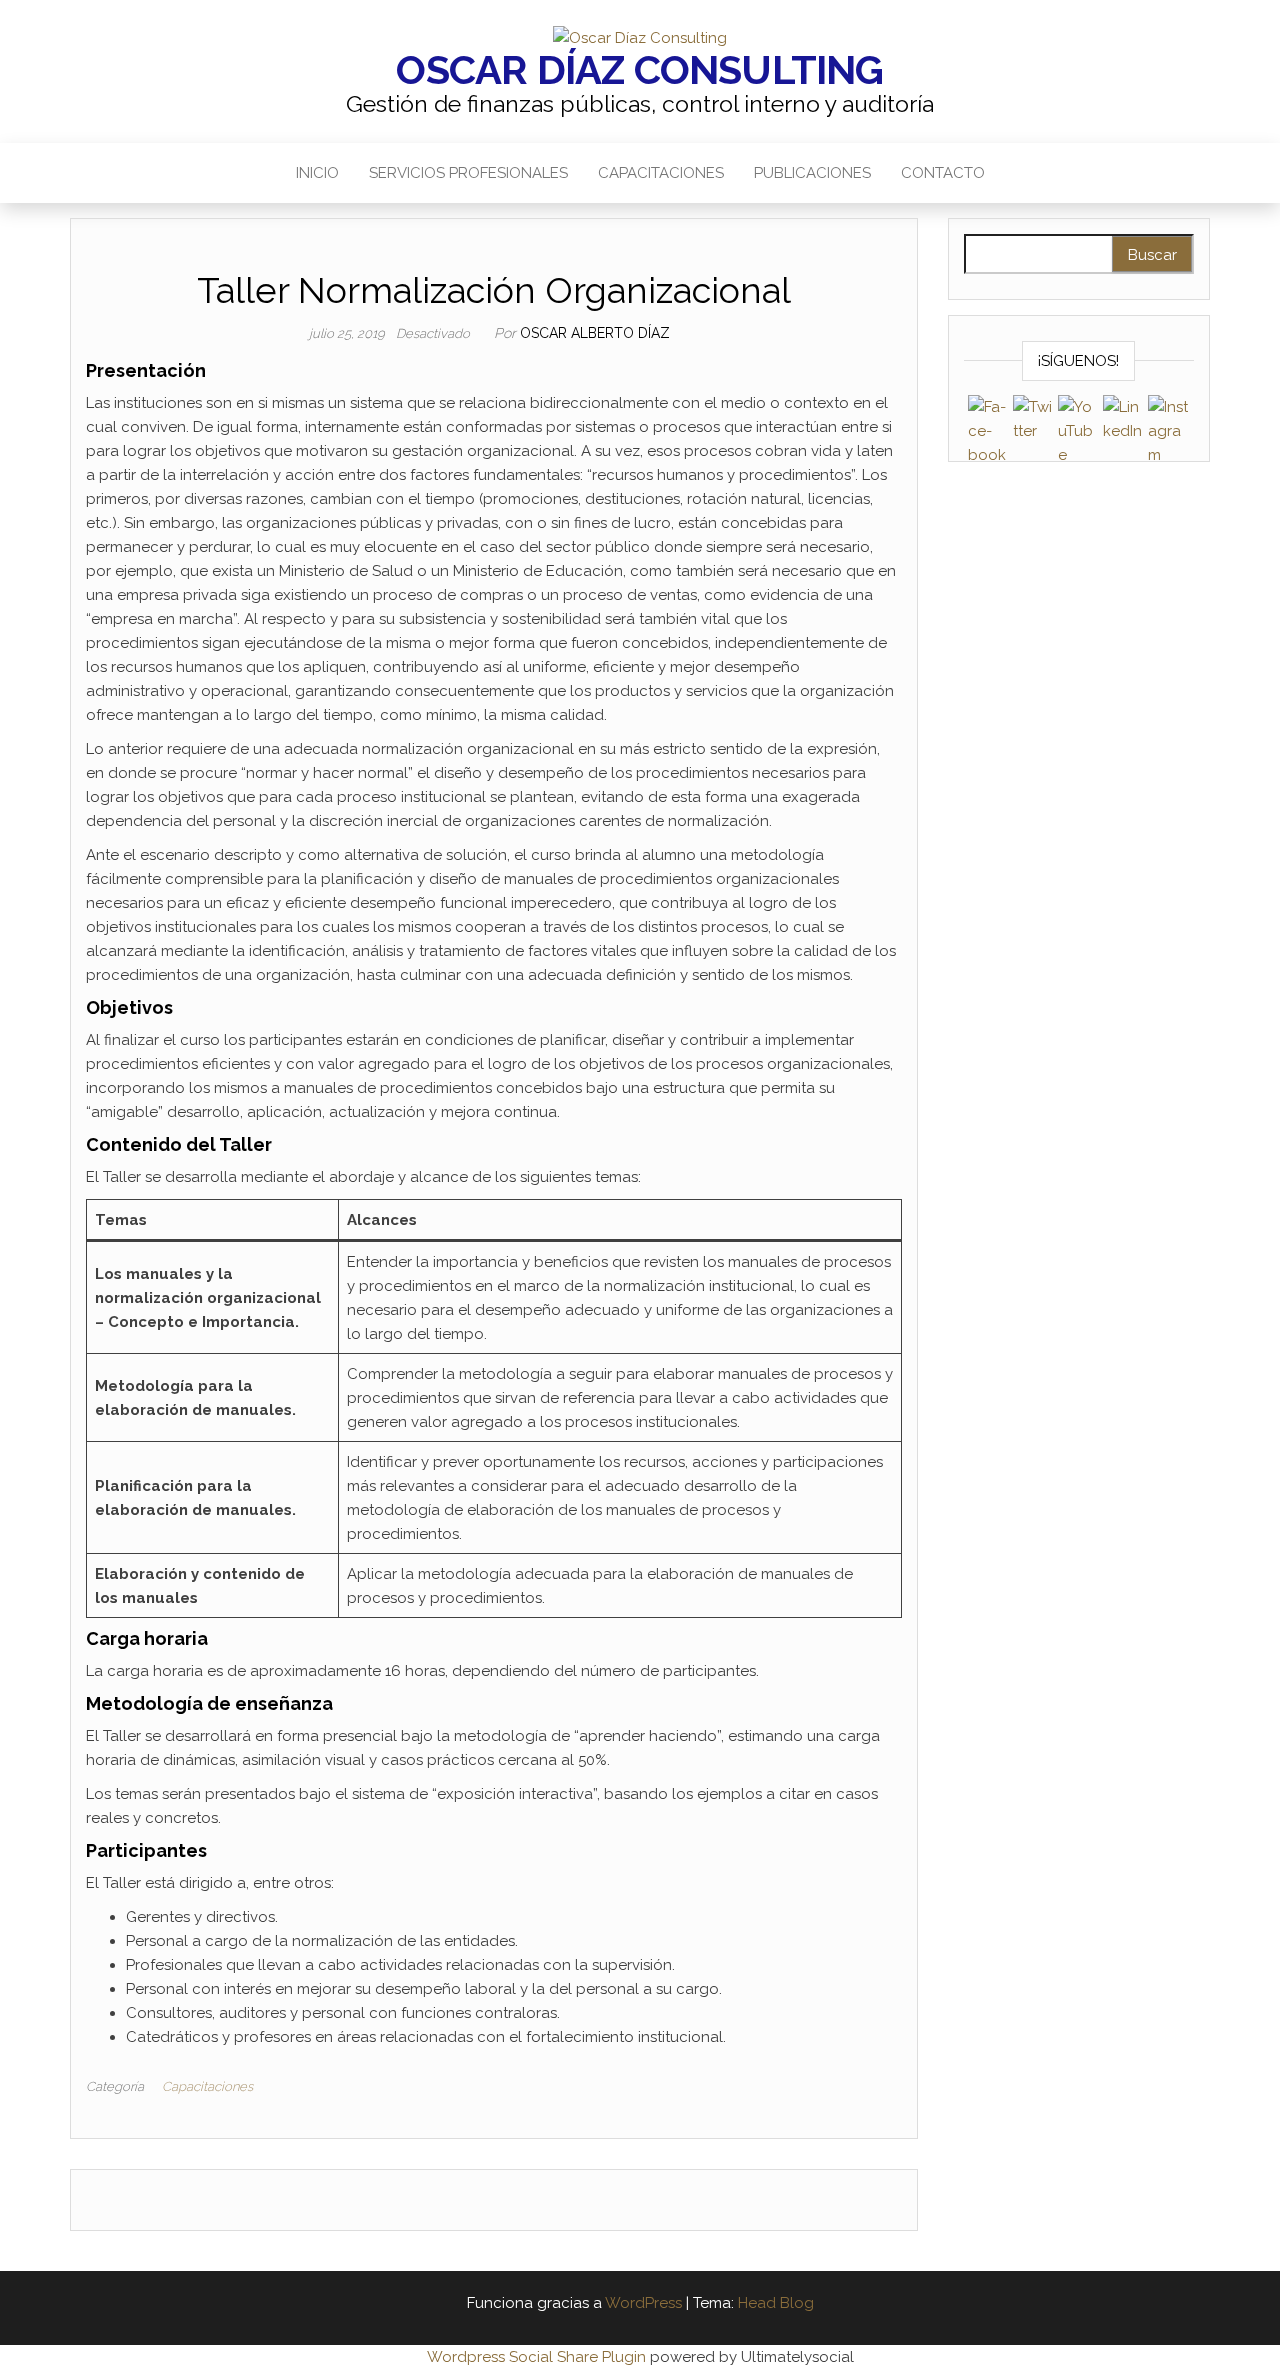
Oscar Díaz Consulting (639, 69)
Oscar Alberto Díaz (595, 333)
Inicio (317, 173)
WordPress (643, 2303)
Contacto (943, 173)
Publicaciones (812, 173)
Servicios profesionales (468, 173)
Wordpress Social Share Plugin (538, 2357)
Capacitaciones (661, 173)
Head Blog (776, 2303)
